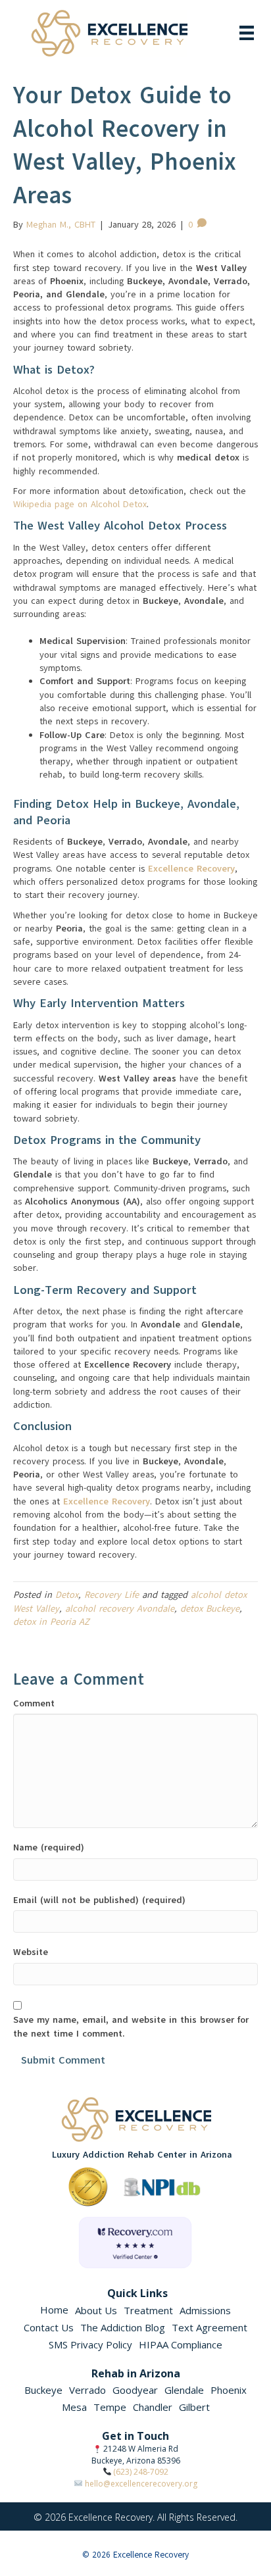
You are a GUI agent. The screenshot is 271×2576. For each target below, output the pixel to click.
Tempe (110, 2407)
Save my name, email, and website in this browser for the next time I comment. (131, 2026)
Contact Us (49, 2327)
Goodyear (135, 2390)
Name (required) (49, 1847)
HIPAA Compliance (181, 2344)
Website (31, 1952)
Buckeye (43, 2390)
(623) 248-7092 (141, 2472)
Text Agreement (209, 2327)
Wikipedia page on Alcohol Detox (80, 504)
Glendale (184, 2390)
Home (54, 2310)
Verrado (87, 2390)
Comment (34, 1703)
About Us (96, 2310)
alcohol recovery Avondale (120, 1609)
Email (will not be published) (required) (99, 1900)
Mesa (74, 2407)
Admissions (205, 2310)
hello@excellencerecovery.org (141, 2484)
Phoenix (229, 2390)
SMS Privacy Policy (90, 2344)
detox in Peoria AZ (51, 1622)
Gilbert (194, 2407)
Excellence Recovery (191, 869)
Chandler (153, 2407)
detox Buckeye (210, 1609)
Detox (67, 1595)
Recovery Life (111, 1595)
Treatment (148, 2310)
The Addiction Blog (123, 2327)
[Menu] (247, 33)
